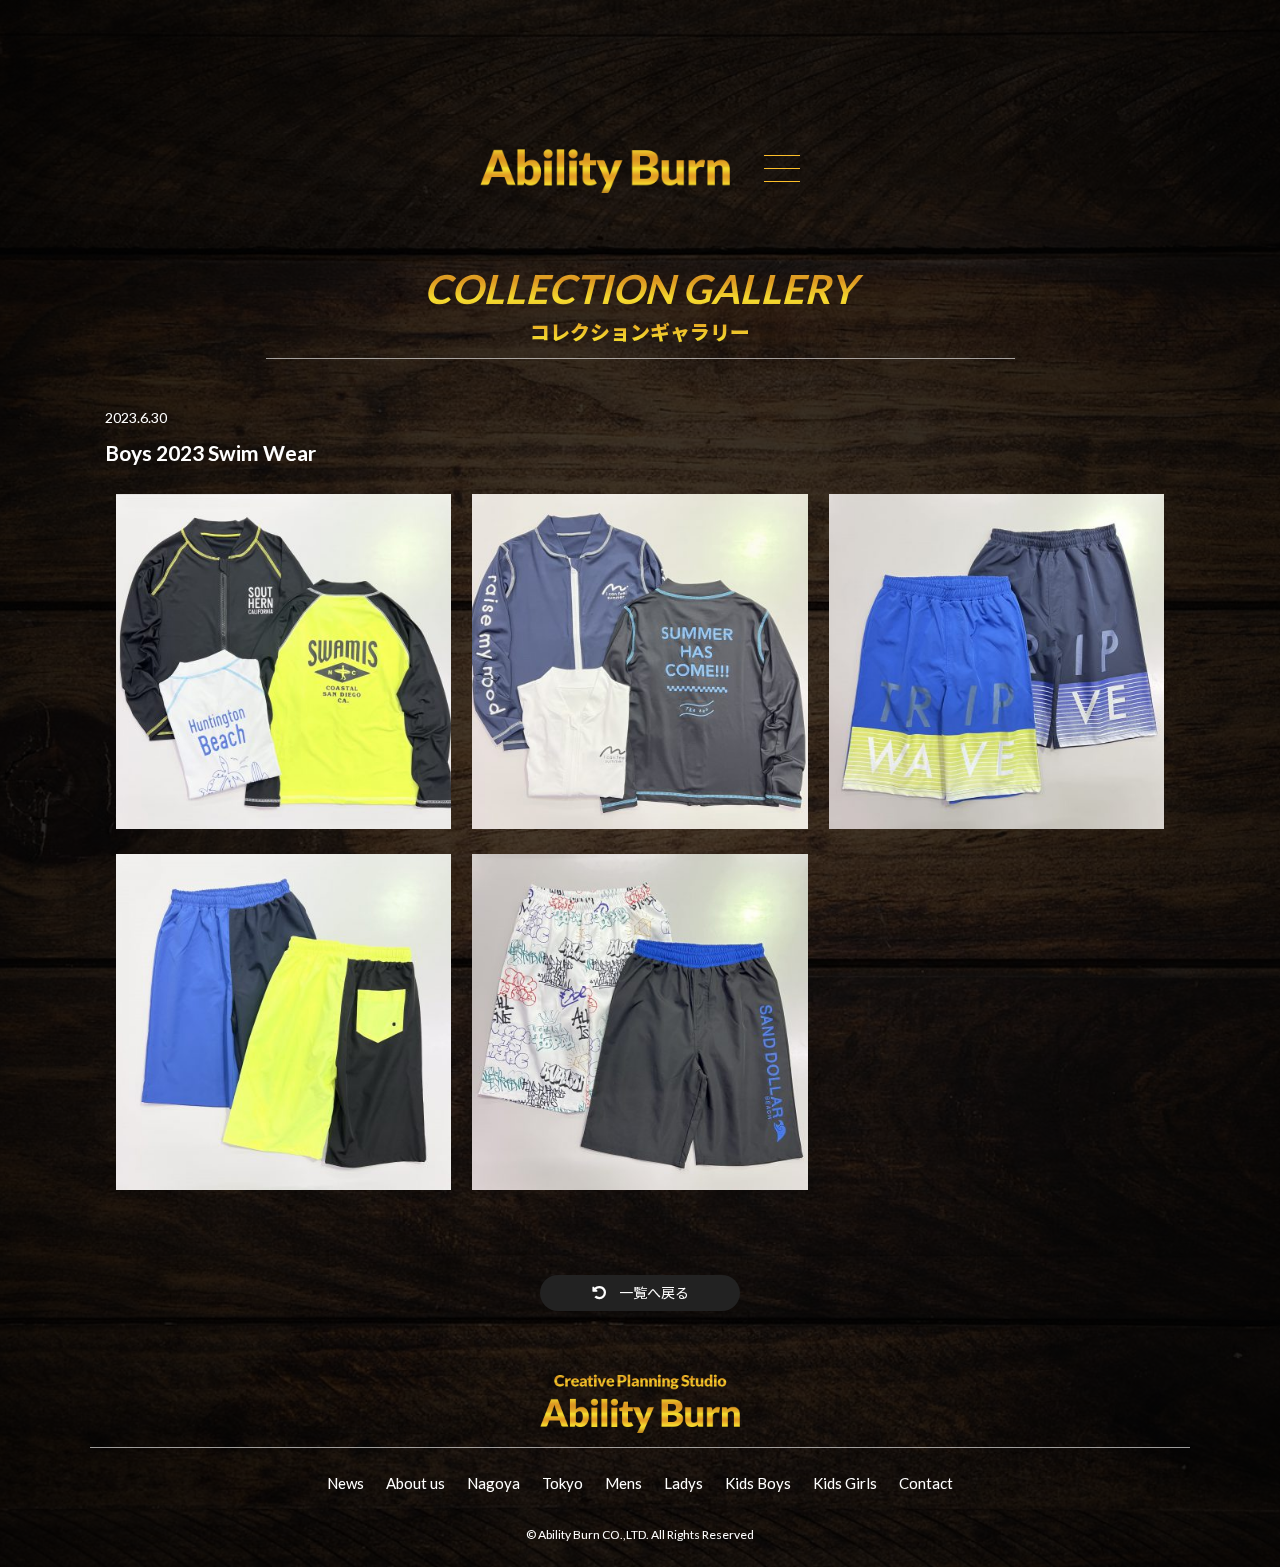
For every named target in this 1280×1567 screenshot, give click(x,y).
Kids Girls (845, 1483)
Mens (623, 1483)
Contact (926, 1483)
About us (415, 1483)
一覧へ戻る (652, 1292)
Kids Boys (758, 1483)
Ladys (683, 1483)
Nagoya (493, 1483)
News (345, 1483)
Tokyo (562, 1483)
